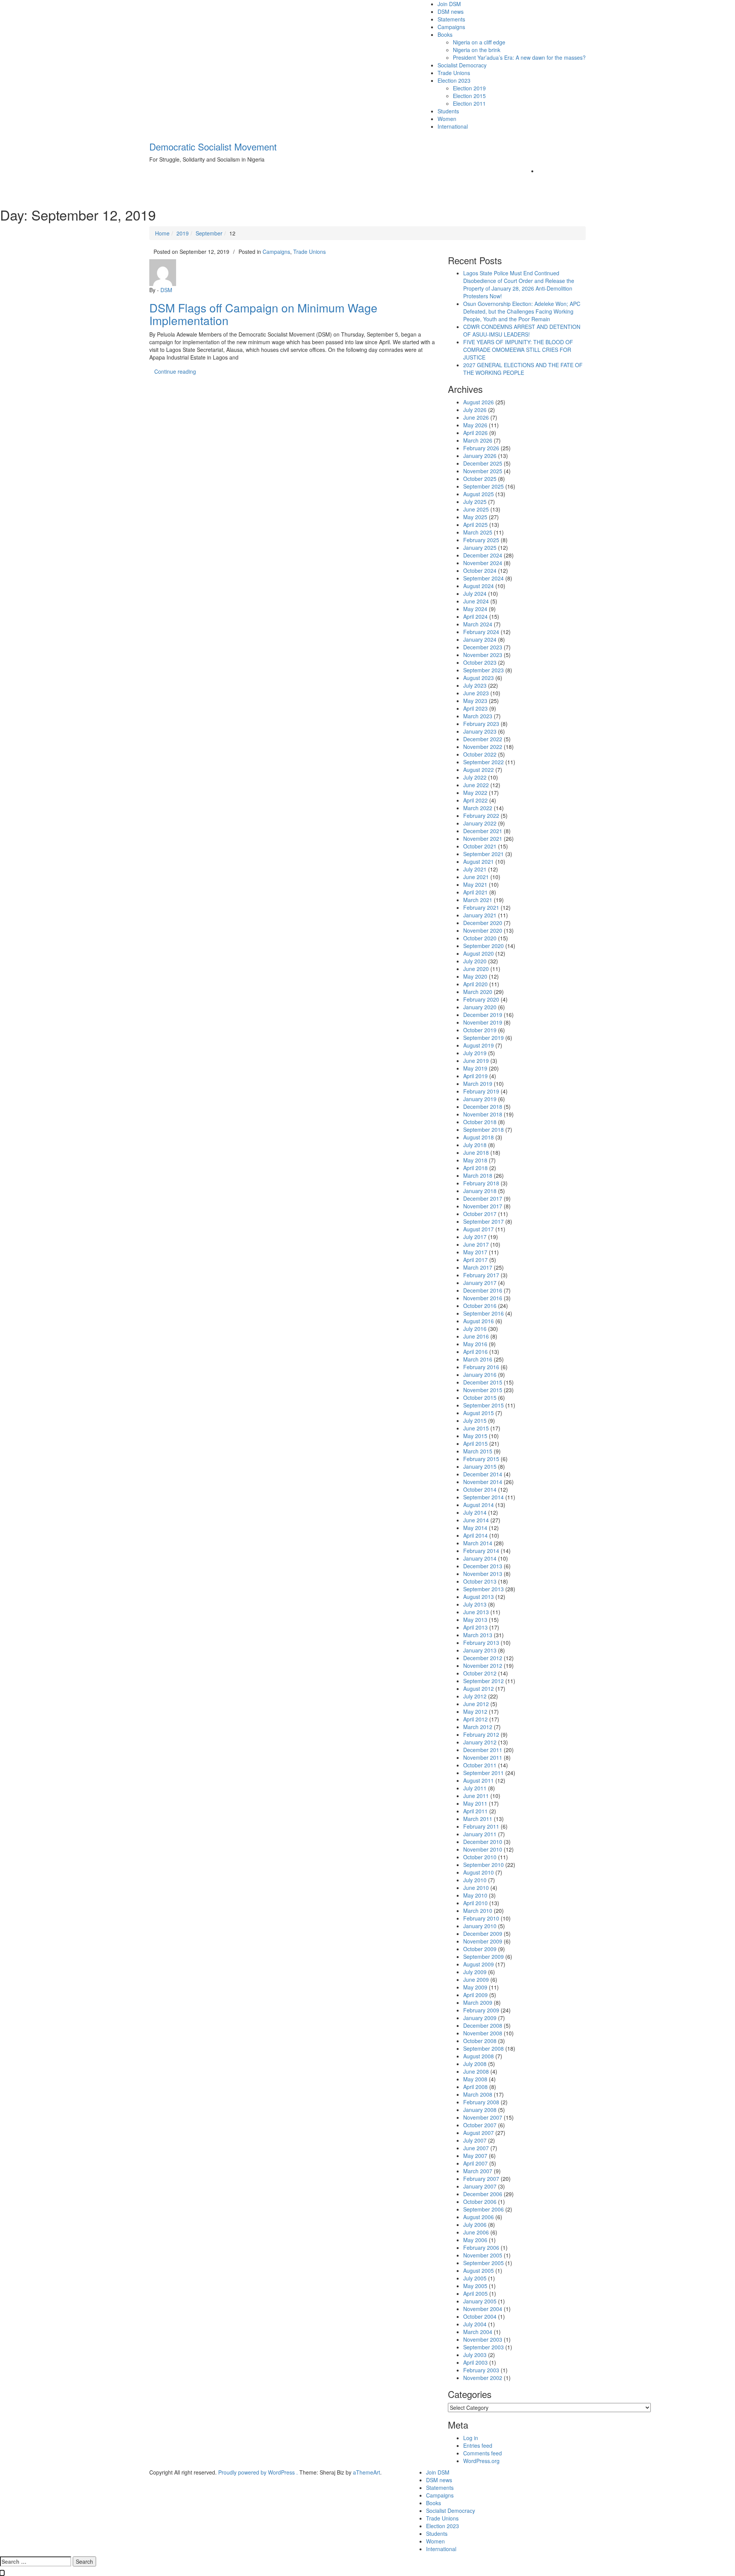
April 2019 (475, 1076)
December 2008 (483, 2025)
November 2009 (483, 1941)
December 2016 (483, 1290)
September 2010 (483, 1865)
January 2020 (480, 1007)
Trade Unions (454, 73)
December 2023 (483, 647)
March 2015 (478, 1451)
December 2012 (483, 1658)
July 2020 (475, 961)
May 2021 (475, 884)
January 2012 (480, 1742)
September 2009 (483, 1957)
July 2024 (475, 593)
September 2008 (483, 2048)
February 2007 (481, 2179)
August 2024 (479, 586)
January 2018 (480, 1191)
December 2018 (483, 1107)
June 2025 (476, 509)
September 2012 (483, 1681)
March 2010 (478, 1911)
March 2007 (478, 2171)
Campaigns (451, 27)
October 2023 (480, 662)
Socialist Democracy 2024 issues (210, 187)
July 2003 (475, 2355)
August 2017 (479, 1229)
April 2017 (475, 1260)
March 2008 (478, 2094)
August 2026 (479, 402)
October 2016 (480, 1306)
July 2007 (475, 2140)
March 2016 (478, 1359)
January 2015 (480, 1466)
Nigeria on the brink (477, 50)
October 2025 (480, 479)
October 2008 (480, 2041)
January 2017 (480, 1283)
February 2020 (481, 999)
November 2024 (483, 563)
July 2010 (475, 1880)
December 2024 (483, 555)
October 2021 (480, 846)
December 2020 (483, 923)
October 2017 (480, 1214)
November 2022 (483, 747)
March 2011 (478, 1819)
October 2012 (480, 1673)
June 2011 (476, 1796)
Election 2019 (469, 88)
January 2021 (480, 915)
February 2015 (481, 1459)
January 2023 (480, 731)
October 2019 (480, 1030)
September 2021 (483, 854)
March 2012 (478, 1727)
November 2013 (483, 1574)
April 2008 (475, 2087)
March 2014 (478, 1543)
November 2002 (483, 2378)
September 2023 (483, 670)
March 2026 (478, 440)
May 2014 (475, 1528)
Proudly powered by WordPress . (258, 2472)
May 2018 (475, 1160)
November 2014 (483, 1482)
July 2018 (475, 1145)
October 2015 (480, 1398)
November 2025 (483, 471)
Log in (471, 2438)
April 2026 (475, 433)
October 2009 (480, 1949)
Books (445, 34)
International (453, 126)
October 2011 (480, 1765)
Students (448, 111)
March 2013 (478, 1635)
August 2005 (479, 2270)
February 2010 (481, 1918)
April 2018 (475, 1168)
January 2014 (480, 1558)
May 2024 (475, 609)
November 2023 (483, 655)
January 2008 (480, 2110)
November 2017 (483, 1206)
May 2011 (475, 1803)
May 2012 (475, 1711)
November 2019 (483, 1022)
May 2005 (475, 2286)
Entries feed (478, 2445)
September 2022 (483, 762)
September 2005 (483, 2263)
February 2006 (481, 2247)
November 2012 (483, 1666)
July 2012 (475, 1696)
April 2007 (475, 2163)
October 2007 (480, 2125)
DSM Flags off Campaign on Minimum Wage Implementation (263, 314)
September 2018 (483, 1129)
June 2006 (476, 2232)
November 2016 (483, 1298)
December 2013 (483, 1566)
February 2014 (481, 1551)
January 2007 (480, 2186)
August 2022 (479, 770)
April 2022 (475, 800)
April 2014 (475, 1535)
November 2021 (483, 839)
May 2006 (475, 2240)
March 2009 (478, 2002)
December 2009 (483, 1934)
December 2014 (483, 1474)
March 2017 (478, 1267)
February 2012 (481, 1734)
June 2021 (476, 877)
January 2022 (480, 823)
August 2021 (479, 861)
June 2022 (476, 785)
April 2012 (475, 1719)
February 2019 (481, 1091)
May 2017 (475, 1252)
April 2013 (475, 1627)
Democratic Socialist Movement (213, 146)
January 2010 (480, 1926)
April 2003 (475, 2362)
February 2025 (481, 540)
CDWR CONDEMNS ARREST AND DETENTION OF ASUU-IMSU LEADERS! (522, 330)
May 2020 (475, 976)
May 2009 (475, 1987)
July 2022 (475, 777)
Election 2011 (469, 103)
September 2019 (483, 1038)
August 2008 (479, 2056)
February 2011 (481, 1826)
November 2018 (483, 1114)
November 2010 (483, 1849)
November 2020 (483, 930)
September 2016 (483, 1313)
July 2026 (475, 410)
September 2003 (483, 2347)
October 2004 (480, 2316)
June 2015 (476, 1428)
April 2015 (475, 1443)
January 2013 (480, 1650)
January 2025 (480, 548)
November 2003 (483, 2339)
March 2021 (478, 900)
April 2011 (475, 1811)
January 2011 (480, 1834)
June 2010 (476, 1888)
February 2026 (481, 448)
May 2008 (475, 2079)
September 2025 (483, 486)
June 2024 (476, 601)
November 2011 (483, 1757)
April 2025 (475, 525)
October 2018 (480, 1122)
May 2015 (475, 1436)
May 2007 (475, 2156)
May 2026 (475, 425)
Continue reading (182, 371)
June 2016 (476, 1336)
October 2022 (480, 754)
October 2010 (480, 1857)
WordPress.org (481, 2461)
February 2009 (481, 2010)
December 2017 (483, 1198)
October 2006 (480, 2202)
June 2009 (476, 1979)
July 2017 (475, 1237)
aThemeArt (367, 2472)
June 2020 (476, 969)
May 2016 (475, 1344)
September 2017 (483, 1221)
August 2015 (479, 1413)
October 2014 (480, 1489)
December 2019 (483, 1015)
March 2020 (478, 992)
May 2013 (475, 1620)
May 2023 (475, 701)
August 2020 (479, 953)
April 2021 (475, 892)
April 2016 (475, 1352)
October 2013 (480, 1581)
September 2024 (483, 578)
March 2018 (478, 1175)
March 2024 (478, 624)
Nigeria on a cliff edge (479, 42)
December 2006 (483, 2194)
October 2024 (480, 570)
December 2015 (483, 1382)
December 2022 (483, 739)
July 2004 (475, 2324)
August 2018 (479, 1137)
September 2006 (483, 2209)
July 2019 (475, 1053)
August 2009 (479, 1964)
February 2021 (481, 907)
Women (447, 119)
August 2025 (479, 494)
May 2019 (475, 1068)
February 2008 (481, 2102)
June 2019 (476, 1061)
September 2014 (483, 1497)
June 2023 (476, 693)
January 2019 (480, 1099)
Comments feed (483, 2453)
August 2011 (479, 1780)
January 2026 (480, 456)
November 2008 (483, 2033)
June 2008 (476, 2071)
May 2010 (475, 1895)
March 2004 (478, 2332)
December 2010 (483, 1842)
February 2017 (481, 1275)
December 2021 (483, 831)
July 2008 (475, 2064)
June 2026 (476, 417)
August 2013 (479, 1597)
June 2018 (476, 1152)
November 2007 (483, 2117)
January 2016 (480, 1375)
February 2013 (481, 1643)
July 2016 (475, 1329)
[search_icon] (540, 171)
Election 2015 (469, 96)
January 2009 (480, 2018)
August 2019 (479, 1045)
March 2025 (478, 532)
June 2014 (476, 1520)
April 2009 (475, 1995)
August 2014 (479, 1505)
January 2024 (480, 639)
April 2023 (475, 708)
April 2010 (475, 1903)
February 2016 (481, 1367)
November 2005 (483, 2255)
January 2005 (480, 2301)
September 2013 (483, 1589)
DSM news (451, 11)
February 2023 (481, 724)
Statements (451, 19)
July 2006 (475, 2225)
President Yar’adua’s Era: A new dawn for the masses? (519, 57)
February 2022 (481, 816)
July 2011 (475, 1788)
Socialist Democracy (462, 65)
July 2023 (475, 685)
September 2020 (483, 946)
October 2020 (480, 938)
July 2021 (475, 869)
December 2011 (483, 1750)
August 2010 (479, 1872)
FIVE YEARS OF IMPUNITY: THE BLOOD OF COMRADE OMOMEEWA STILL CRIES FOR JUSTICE (518, 350)
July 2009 (475, 1972)
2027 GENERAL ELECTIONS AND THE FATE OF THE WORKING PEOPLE (523, 369)
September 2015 (483, 1405)
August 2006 (479, 2217)
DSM (166, 290)
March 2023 (478, 716)
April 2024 (475, 616)
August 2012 (479, 1688)
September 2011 (483, 1773)
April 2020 (475, 984)
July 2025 (475, 502)
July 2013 (475, 1604)
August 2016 (479, 1321)
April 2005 (475, 2293)
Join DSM (449, 4)
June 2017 (476, 1244)
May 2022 (475, 793)
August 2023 (479, 678)
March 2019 (478, 1084)
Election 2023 (454, 80)
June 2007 (476, 2148)
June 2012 (476, 1704)
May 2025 (475, 517)
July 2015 (475, 1420)
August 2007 (479, 2133)
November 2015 (483, 1390)
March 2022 (478, 808)
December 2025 (483, 463)
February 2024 (481, 632)
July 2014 (475, 1512)
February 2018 (481, 1183)
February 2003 (481, 2370)
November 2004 (483, 2309)
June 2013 (476, 1612)
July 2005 (475, 2278)
